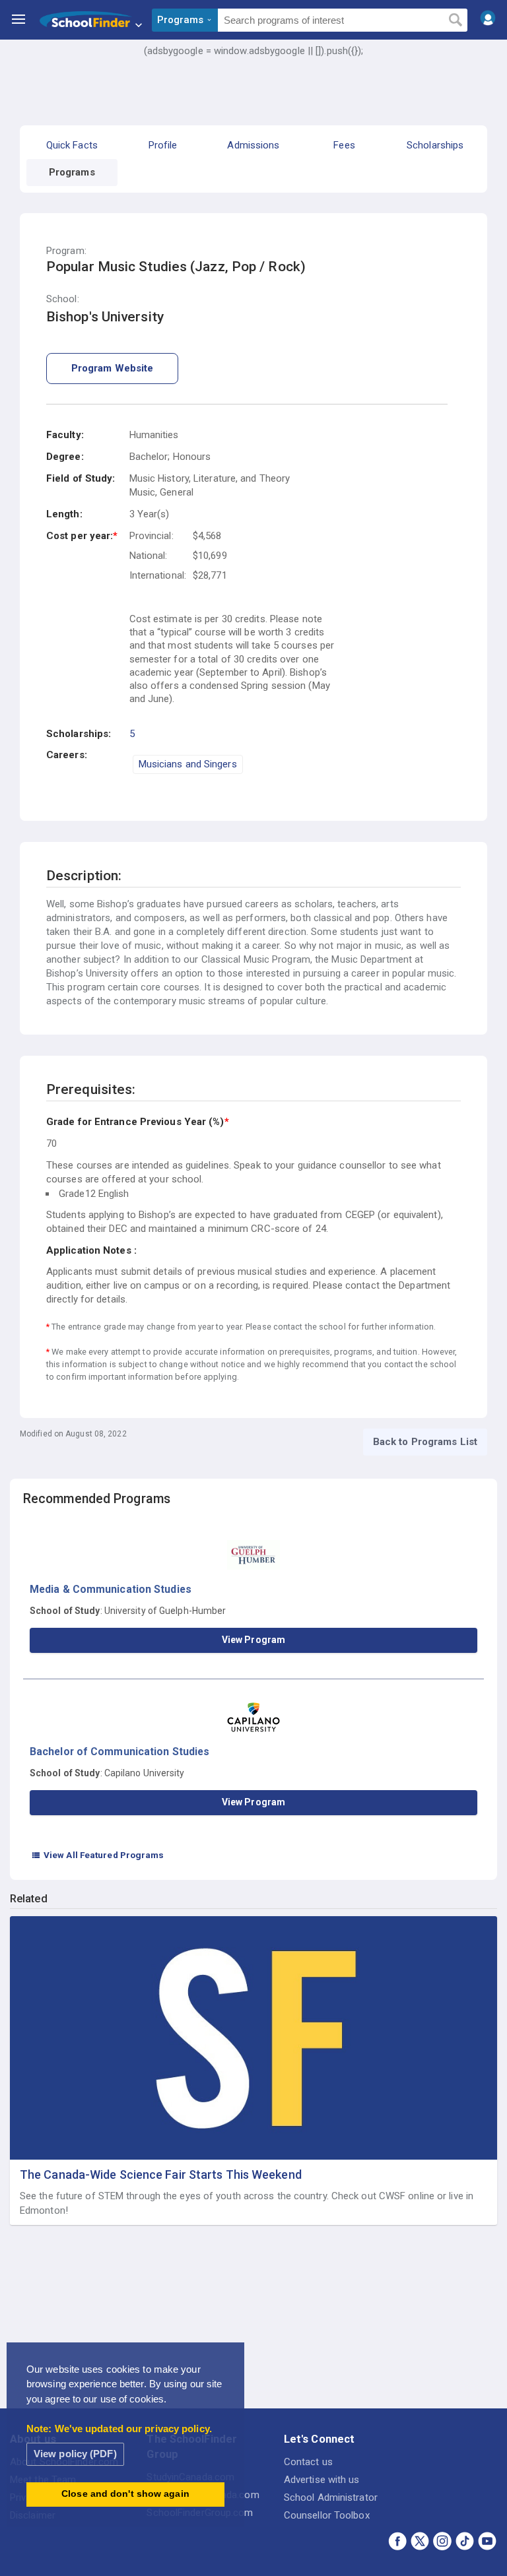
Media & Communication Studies (111, 1589)
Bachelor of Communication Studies (119, 1752)
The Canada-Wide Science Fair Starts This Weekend (161, 2174)
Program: (66, 251)
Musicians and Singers (188, 764)
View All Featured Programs (98, 1855)
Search (455, 20)
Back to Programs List (425, 1442)
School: (63, 299)
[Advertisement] (253, 96)
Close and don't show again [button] (125, 2494)
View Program (253, 1640)
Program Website (113, 368)
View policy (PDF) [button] (75, 2454)
